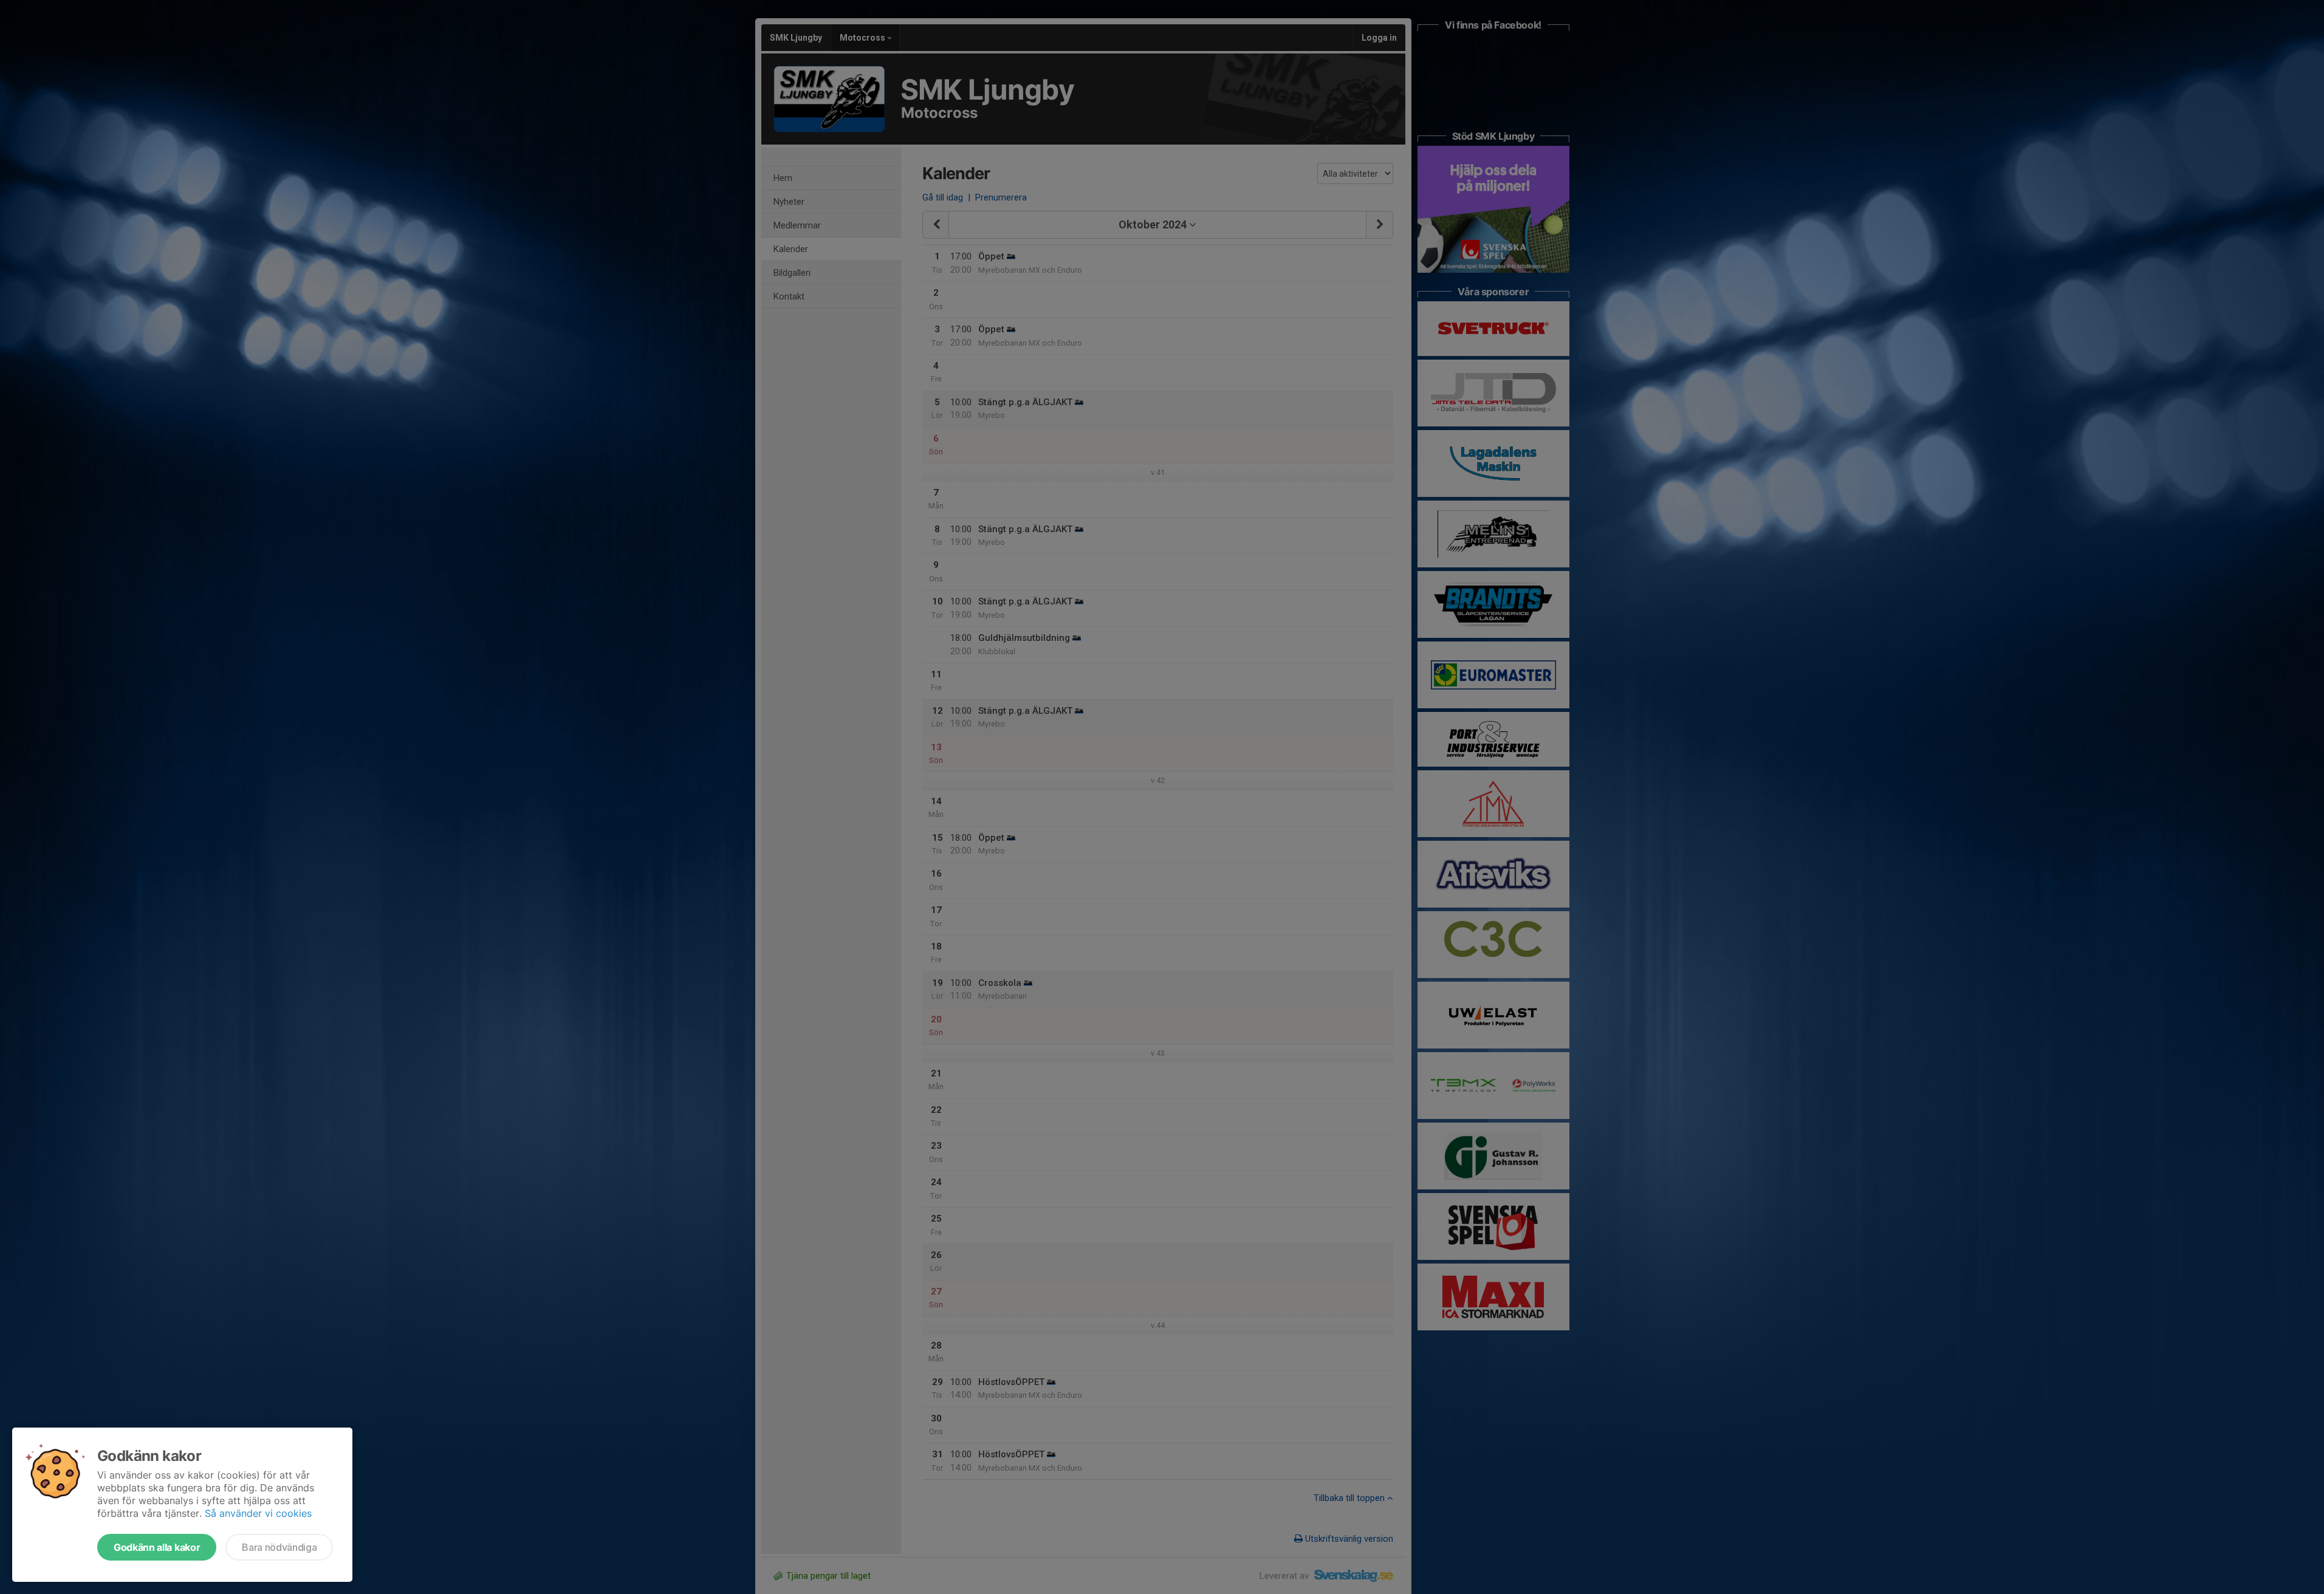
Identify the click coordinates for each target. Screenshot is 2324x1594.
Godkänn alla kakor (157, 1547)
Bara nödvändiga (279, 1547)
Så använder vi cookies (258, 1513)
